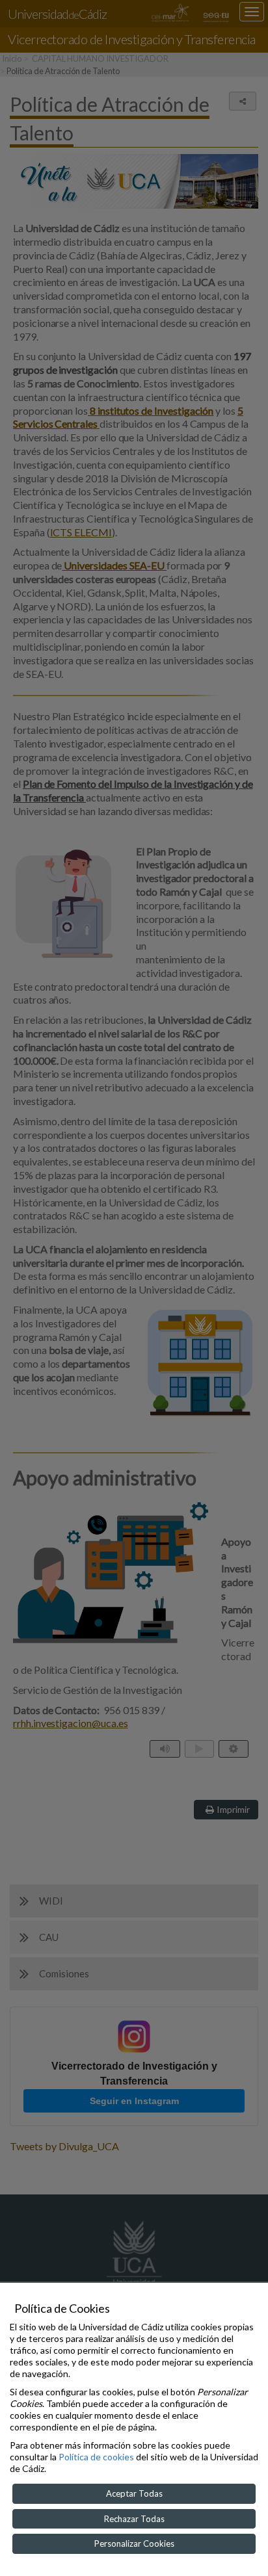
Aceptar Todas (134, 2493)
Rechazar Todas (134, 2519)
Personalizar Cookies (134, 2543)
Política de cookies (96, 2457)
